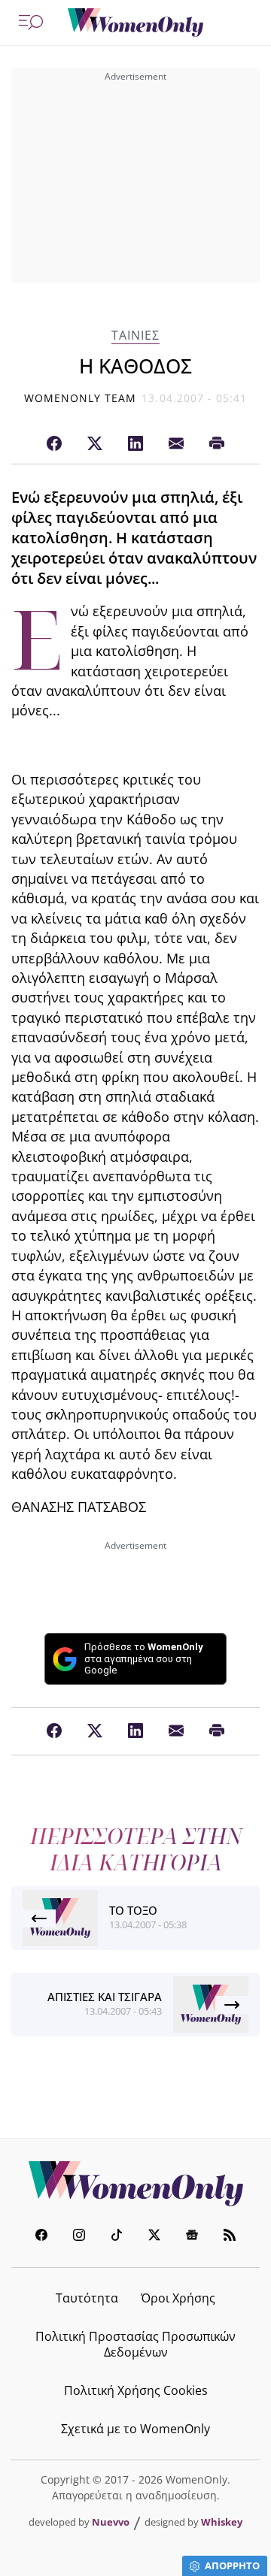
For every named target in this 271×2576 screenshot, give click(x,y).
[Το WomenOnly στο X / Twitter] (154, 2237)
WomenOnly (135, 2184)
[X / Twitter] (95, 444)
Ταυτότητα (87, 2298)
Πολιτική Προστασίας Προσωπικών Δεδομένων (135, 2344)
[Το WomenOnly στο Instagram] (79, 2237)
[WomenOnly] (135, 23)
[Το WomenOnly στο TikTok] (117, 2237)
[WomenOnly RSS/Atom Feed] (230, 2237)
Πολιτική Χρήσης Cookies (136, 2390)
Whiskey (222, 2522)
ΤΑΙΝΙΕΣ (135, 336)
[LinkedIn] (135, 444)
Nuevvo (111, 2522)
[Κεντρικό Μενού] (31, 23)
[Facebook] (54, 444)
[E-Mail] (176, 444)
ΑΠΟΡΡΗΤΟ (232, 2565)
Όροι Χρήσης (178, 2298)
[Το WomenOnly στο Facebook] (41, 2237)
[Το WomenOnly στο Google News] (192, 2237)
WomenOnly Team (81, 398)
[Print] (217, 444)
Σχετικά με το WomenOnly (135, 2429)
